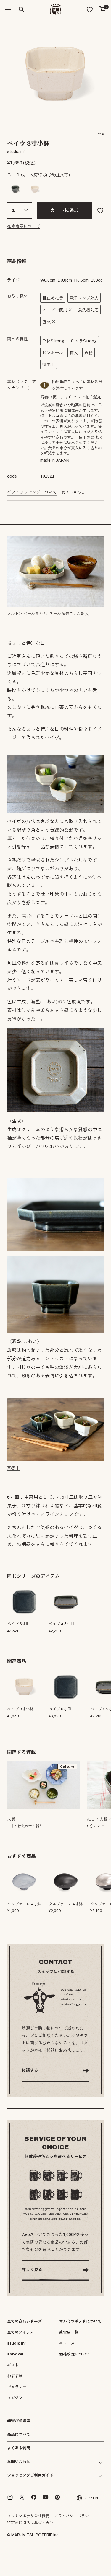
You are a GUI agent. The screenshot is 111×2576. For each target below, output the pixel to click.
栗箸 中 (13, 1468)
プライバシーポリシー (73, 2516)
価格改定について (75, 2354)
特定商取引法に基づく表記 (30, 2523)
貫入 (74, 353)
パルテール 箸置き (58, 614)
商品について (19, 2435)
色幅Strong (53, 341)
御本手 (49, 365)
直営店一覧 (69, 2332)
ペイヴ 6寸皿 (60, 1709)
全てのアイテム (21, 2332)
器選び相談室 (19, 2421)
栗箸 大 (83, 614)
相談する (30, 2070)
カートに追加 (65, 210)
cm (48, 280)
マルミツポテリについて (80, 2322)
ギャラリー (17, 2387)
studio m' (16, 2343)
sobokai (15, 2354)
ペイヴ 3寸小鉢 (20, 1709)
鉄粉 (89, 353)
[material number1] (45, 385)
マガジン (15, 2398)
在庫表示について (24, 226)
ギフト (13, 2365)
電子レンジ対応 (84, 298)
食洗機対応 (88, 310)
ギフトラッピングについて (32, 492)
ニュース (67, 2343)
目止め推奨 (53, 298)
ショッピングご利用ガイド (30, 2475)
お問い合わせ (73, 492)
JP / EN (92, 2498)
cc (97, 280)
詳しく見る (32, 2270)
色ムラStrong (84, 341)
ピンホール (53, 353)
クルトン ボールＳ (23, 614)
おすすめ (15, 2376)
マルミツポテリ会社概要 (28, 2516)
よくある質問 (19, 2448)
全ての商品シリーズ (24, 2322)
